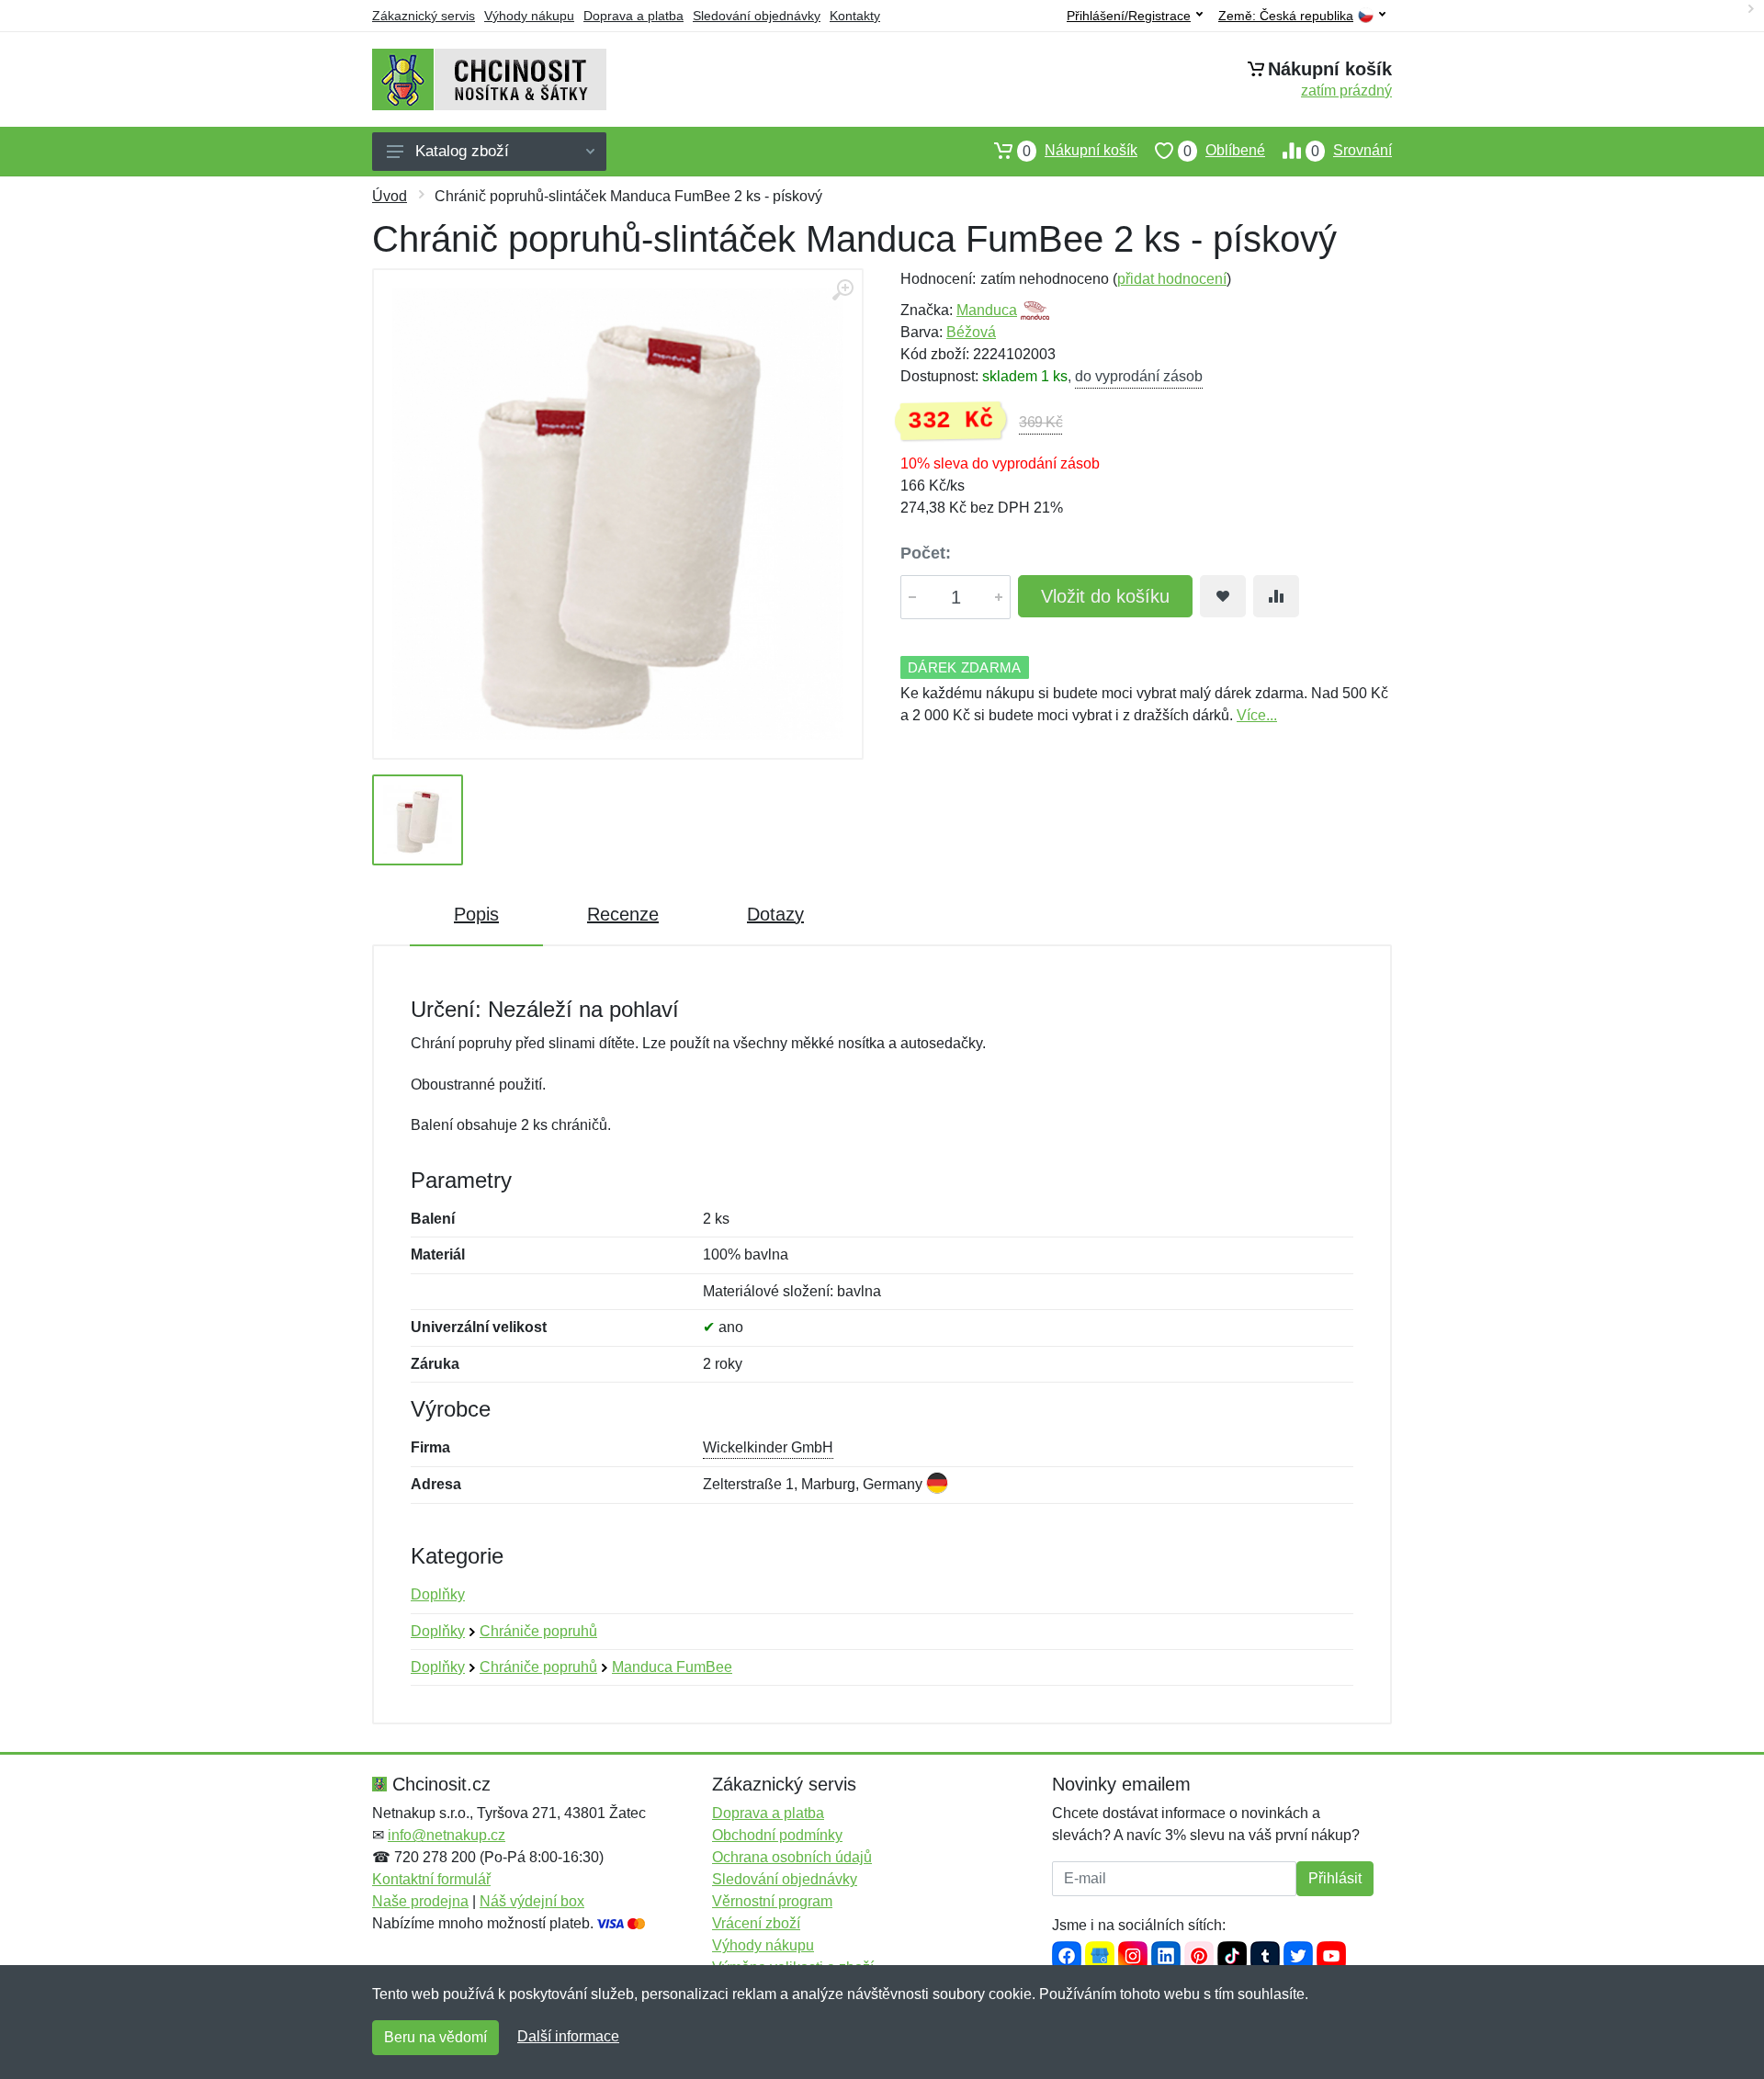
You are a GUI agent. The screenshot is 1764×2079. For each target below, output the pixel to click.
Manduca (987, 310)
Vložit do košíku (1105, 596)
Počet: (926, 553)
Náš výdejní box (532, 1901)
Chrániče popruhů (538, 1631)
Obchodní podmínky (777, 1835)
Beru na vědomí (435, 2037)
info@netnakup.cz (447, 1835)
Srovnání (1351, 151)
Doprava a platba (633, 16)
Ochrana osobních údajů (792, 1857)
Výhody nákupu (529, 16)
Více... (1257, 715)
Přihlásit (1335, 1878)
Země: (1286, 16)
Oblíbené (1224, 151)
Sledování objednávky (757, 16)
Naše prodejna (420, 1901)
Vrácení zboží (756, 1923)
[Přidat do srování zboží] (1276, 596)
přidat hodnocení (1172, 279)
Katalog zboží (462, 151)
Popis (476, 914)
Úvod (390, 196)
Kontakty (855, 16)
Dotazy (775, 914)
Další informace (568, 2036)
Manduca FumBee (672, 1667)
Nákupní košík (1080, 151)
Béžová (971, 332)
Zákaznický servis (424, 16)
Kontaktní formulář (431, 1879)
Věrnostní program (772, 1901)
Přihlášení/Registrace (1129, 16)
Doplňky (438, 1594)
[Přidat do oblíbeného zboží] (1223, 596)
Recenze (623, 914)
